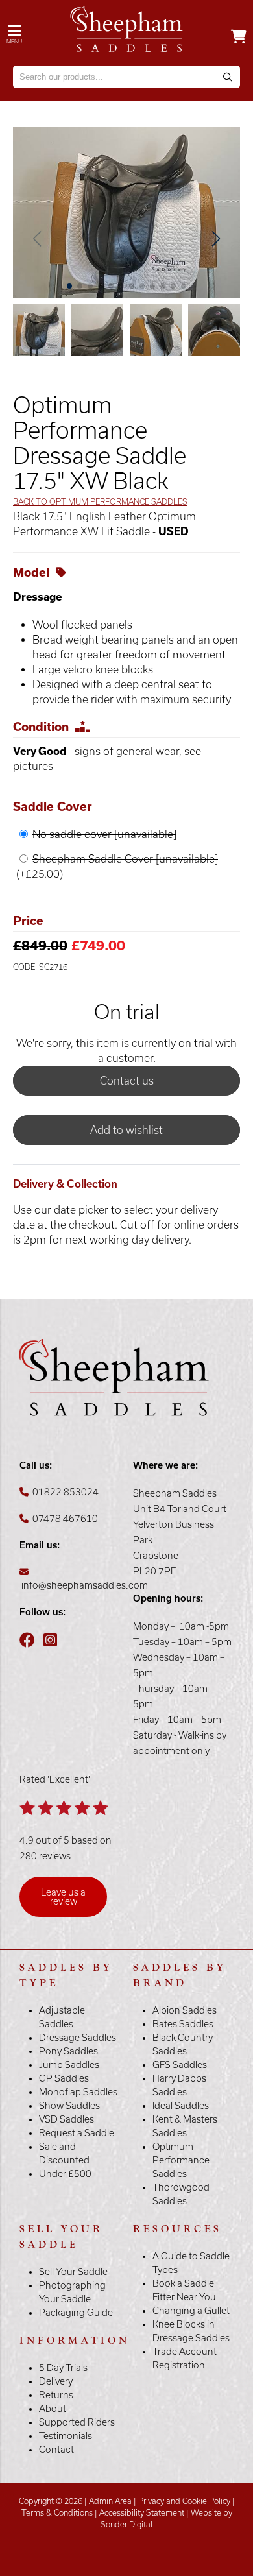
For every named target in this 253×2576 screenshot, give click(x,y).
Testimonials (66, 2436)
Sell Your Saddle (73, 2272)
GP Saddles (64, 2078)
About (53, 2409)
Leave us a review (63, 1897)
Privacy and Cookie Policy (184, 2501)
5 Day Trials (63, 2368)
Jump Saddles (69, 2065)
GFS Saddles (180, 2065)
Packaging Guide (76, 2313)
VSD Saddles (66, 2119)
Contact (56, 2450)
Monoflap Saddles (78, 2092)
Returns (56, 2395)
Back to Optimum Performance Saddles (100, 502)
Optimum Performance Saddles (181, 2160)
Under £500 (65, 2174)
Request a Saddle (77, 2133)
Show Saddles (69, 2106)
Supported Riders (77, 2422)
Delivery (56, 2381)
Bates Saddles (183, 2024)
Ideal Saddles (181, 2106)
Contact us (127, 1081)
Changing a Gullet (191, 2311)
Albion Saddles (185, 2010)
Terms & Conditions (57, 2513)
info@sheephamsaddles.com (85, 1585)
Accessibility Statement (142, 2513)
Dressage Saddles (78, 2038)
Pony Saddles (68, 2051)
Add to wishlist (126, 1130)
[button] (216, 239)
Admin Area (110, 2501)
